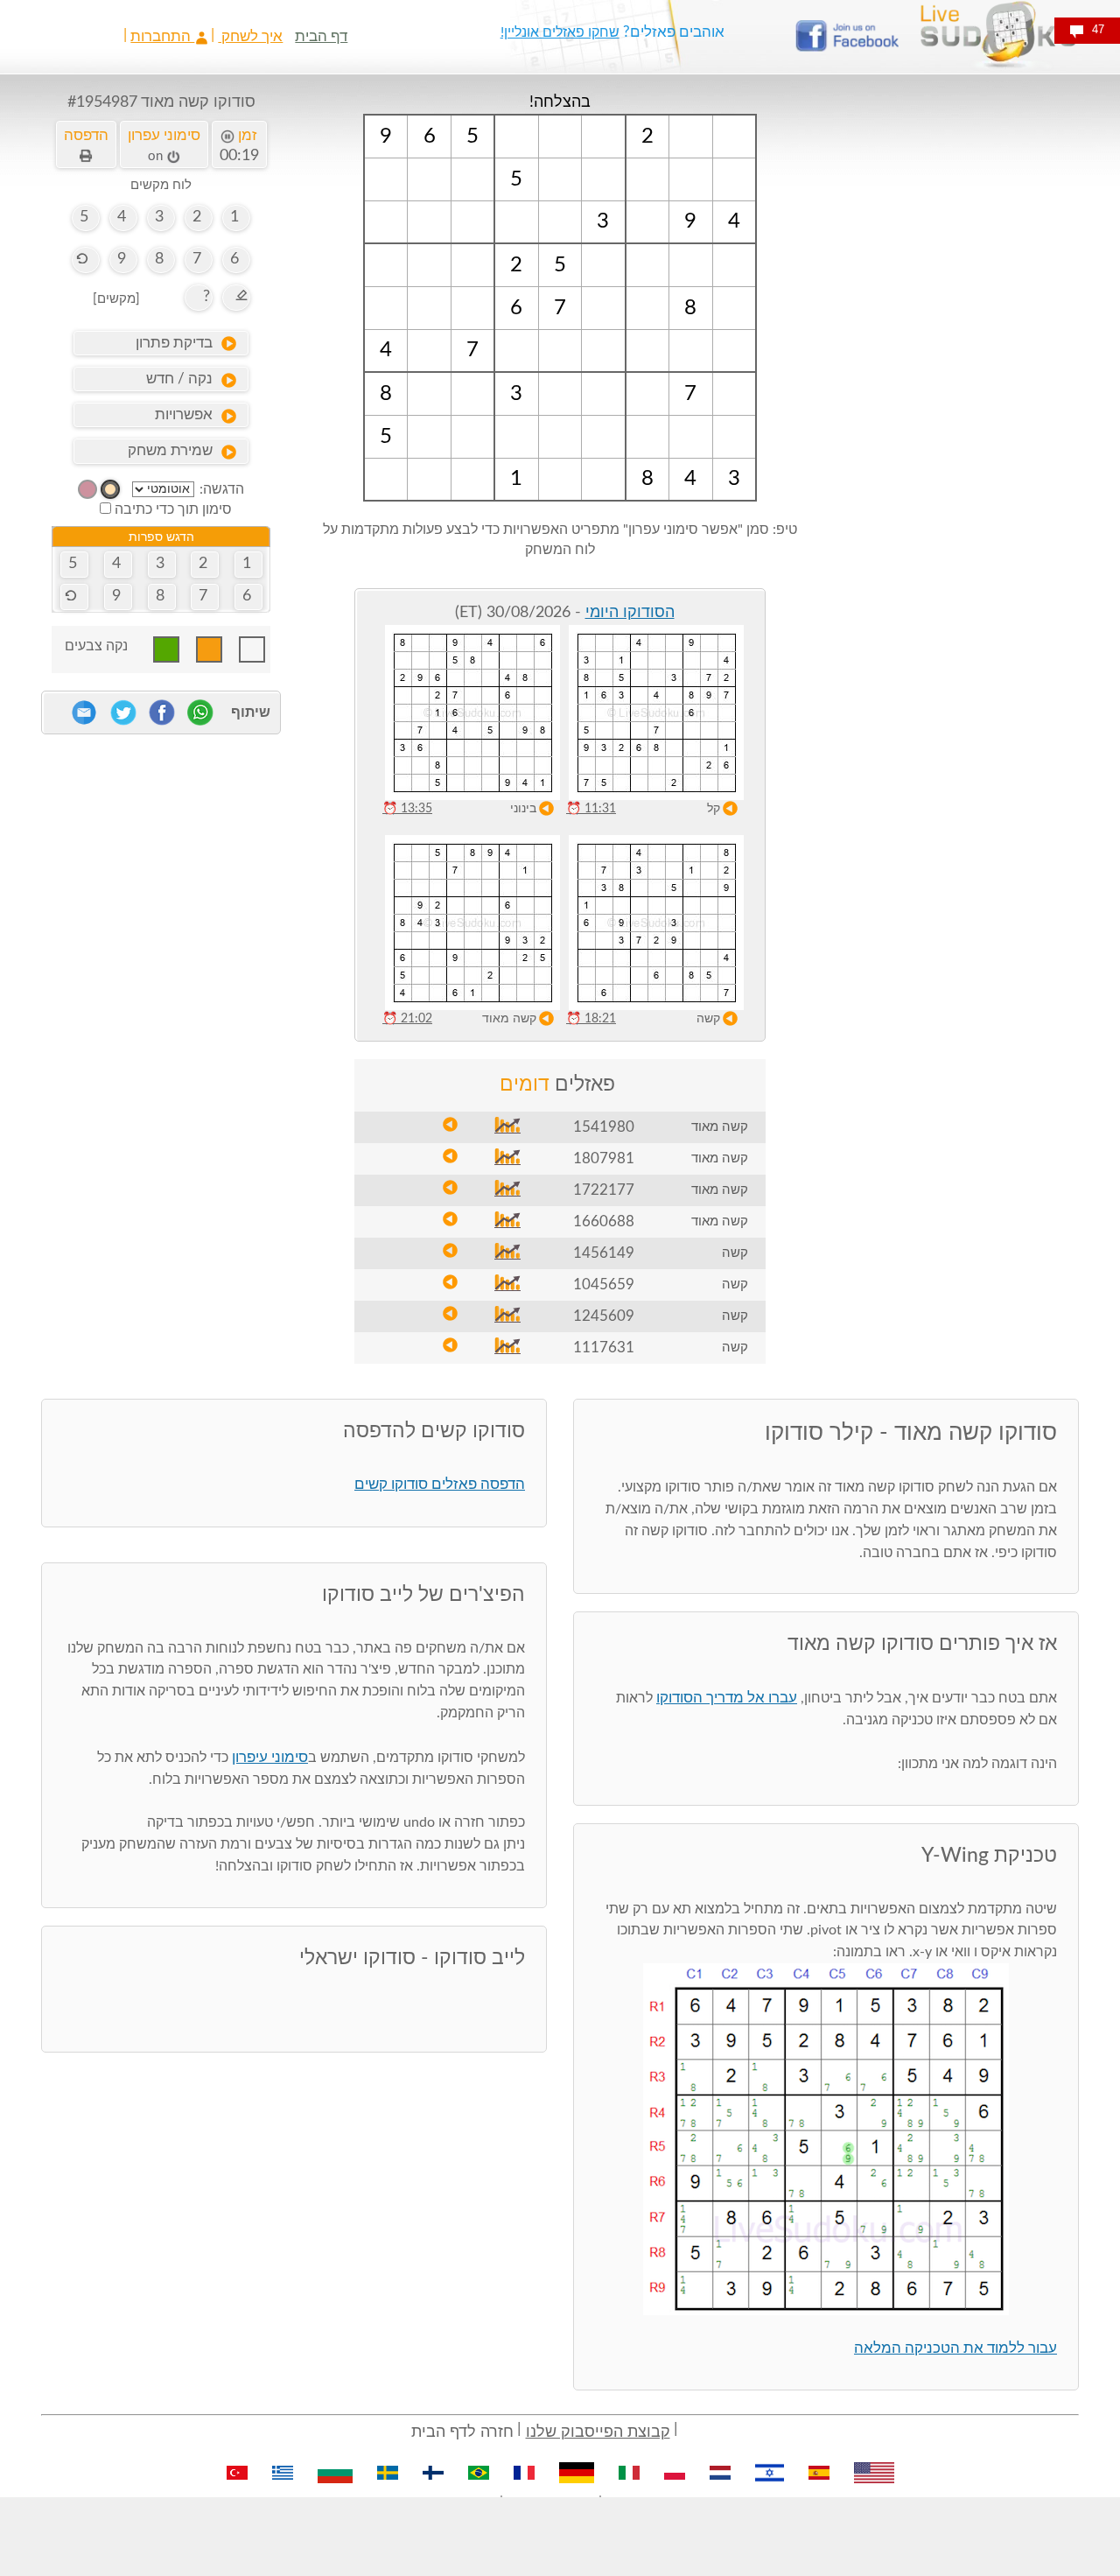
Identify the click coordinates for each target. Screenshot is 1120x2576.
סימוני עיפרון (270, 1757)
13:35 (407, 809)
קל (714, 809)
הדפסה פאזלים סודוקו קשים (440, 1484)
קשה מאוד (509, 1019)
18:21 (591, 1019)
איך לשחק (250, 36)
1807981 (604, 1158)
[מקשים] (116, 299)
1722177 (604, 1190)
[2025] (110, 489)
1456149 (604, 1253)
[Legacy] (87, 489)
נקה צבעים (96, 646)
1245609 (604, 1316)
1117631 (604, 1348)
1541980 (604, 1127)
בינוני (523, 809)
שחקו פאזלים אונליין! (560, 32)
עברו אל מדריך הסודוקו (727, 1698)
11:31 (591, 809)
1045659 (604, 1284)
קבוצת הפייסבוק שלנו (598, 2432)
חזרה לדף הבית (462, 2432)
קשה (708, 1019)
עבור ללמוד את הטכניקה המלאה (955, 2348)
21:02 (407, 1019)
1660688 (604, 1221)
